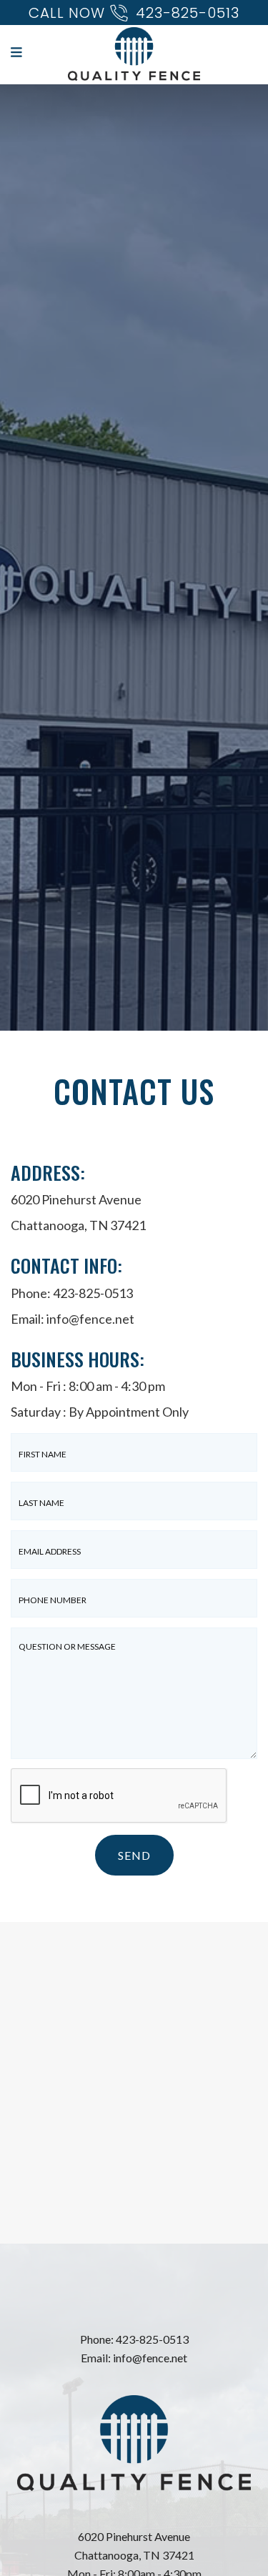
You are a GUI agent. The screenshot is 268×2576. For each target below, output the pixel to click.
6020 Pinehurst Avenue (134, 2536)
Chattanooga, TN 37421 (134, 2555)
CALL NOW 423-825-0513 (134, 13)
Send (134, 1855)
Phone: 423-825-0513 (72, 1293)
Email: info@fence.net (134, 2358)
